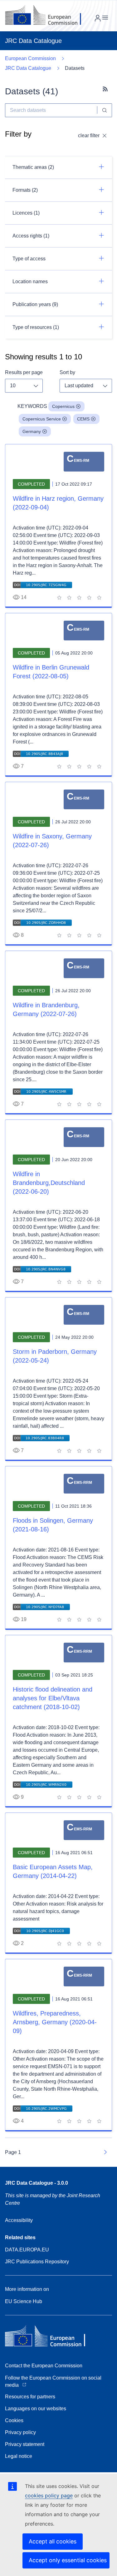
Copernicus (63, 406)
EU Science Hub (24, 2301)
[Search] (105, 110)
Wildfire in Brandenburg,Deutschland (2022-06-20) (49, 1183)
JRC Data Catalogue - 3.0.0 (37, 2183)
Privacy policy (20, 2432)
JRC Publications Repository (37, 2262)
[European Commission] (48, 16)
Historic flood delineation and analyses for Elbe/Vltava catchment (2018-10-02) (53, 1698)
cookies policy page (49, 2495)
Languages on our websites (36, 2409)
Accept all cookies (53, 2541)
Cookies (14, 2420)
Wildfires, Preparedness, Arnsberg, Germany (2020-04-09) (55, 2022)
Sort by (67, 372)
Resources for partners (30, 2397)
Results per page (24, 372)
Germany (32, 431)
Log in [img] (98, 18)
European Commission (30, 58)
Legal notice (19, 2456)
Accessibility (19, 2220)
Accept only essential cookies (68, 2560)
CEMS (83, 419)
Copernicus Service (42, 419)
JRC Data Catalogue (28, 68)
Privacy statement (25, 2444)
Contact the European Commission (44, 2366)
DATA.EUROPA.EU (27, 2250)
